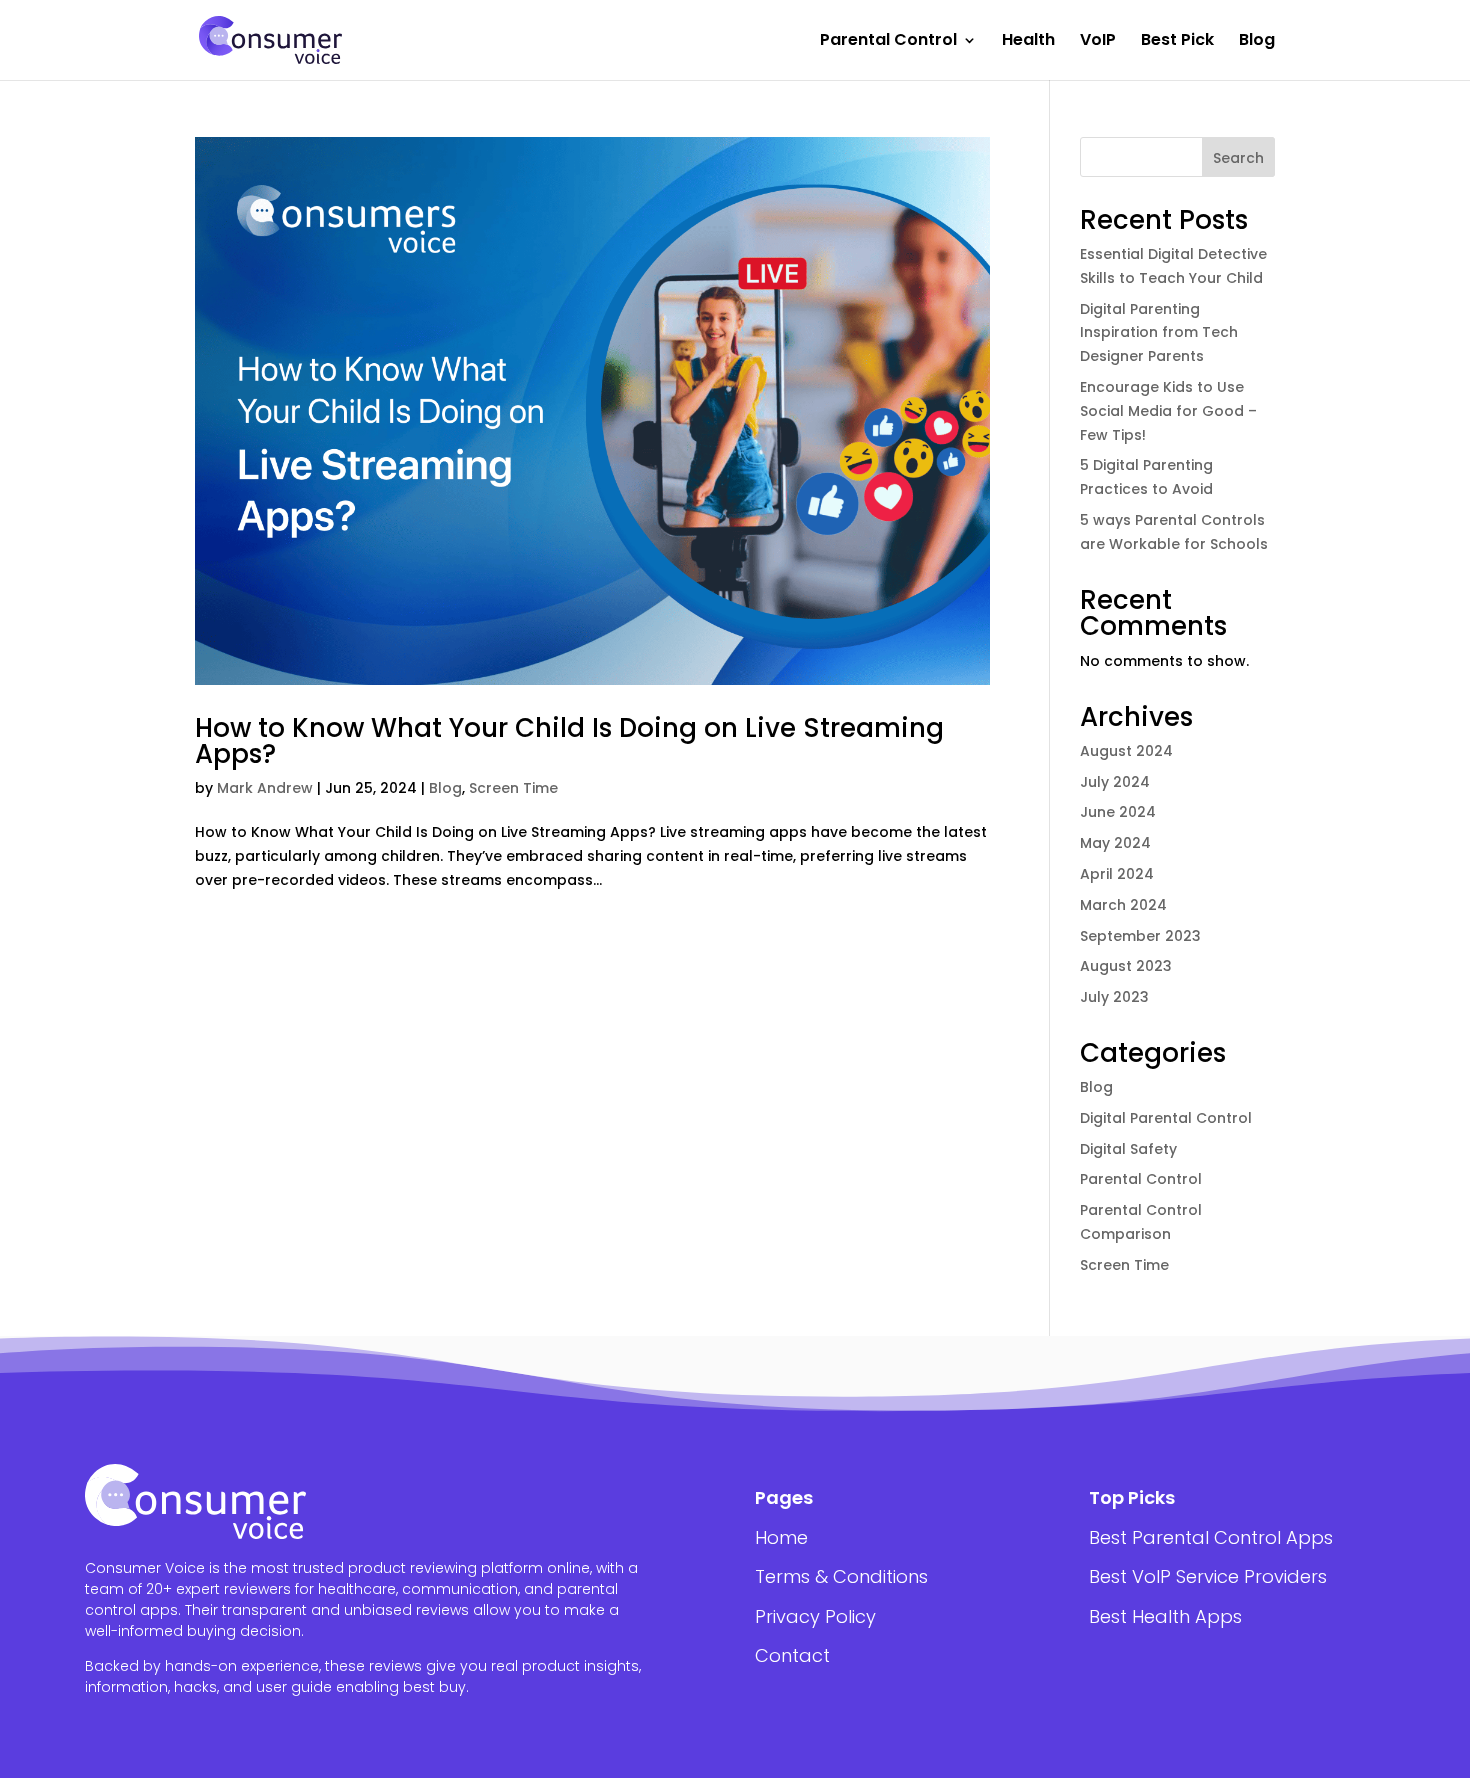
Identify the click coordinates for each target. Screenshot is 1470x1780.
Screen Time (513, 788)
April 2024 (1117, 874)
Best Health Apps (1165, 1616)
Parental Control (888, 42)
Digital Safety (1128, 1149)
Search (1238, 158)
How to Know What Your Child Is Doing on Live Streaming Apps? (569, 741)
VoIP (1098, 42)
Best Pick (1177, 42)
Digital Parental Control (1166, 1118)
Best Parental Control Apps (1211, 1537)
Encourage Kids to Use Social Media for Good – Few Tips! (1168, 411)
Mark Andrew (265, 788)
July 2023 (1114, 997)
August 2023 (1126, 966)
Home (781, 1537)
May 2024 (1115, 843)
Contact (792, 1655)
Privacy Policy (815, 1616)
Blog (1257, 42)
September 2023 (1140, 936)
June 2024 (1118, 812)
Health (1028, 42)
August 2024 (1126, 751)
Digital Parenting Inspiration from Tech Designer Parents (1159, 333)
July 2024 (1115, 782)
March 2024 (1123, 905)
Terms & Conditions (841, 1576)
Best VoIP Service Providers (1208, 1576)
